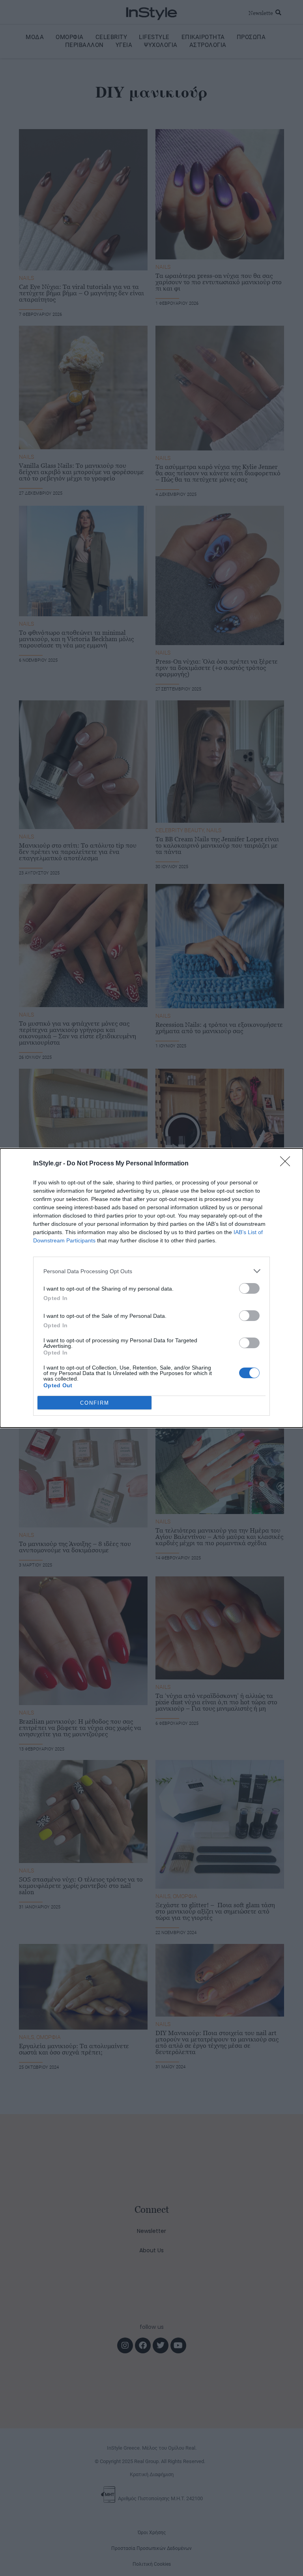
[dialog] (151, 1288)
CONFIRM (95, 1403)
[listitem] (151, 1271)
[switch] (249, 1288)
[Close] (288, 1164)
